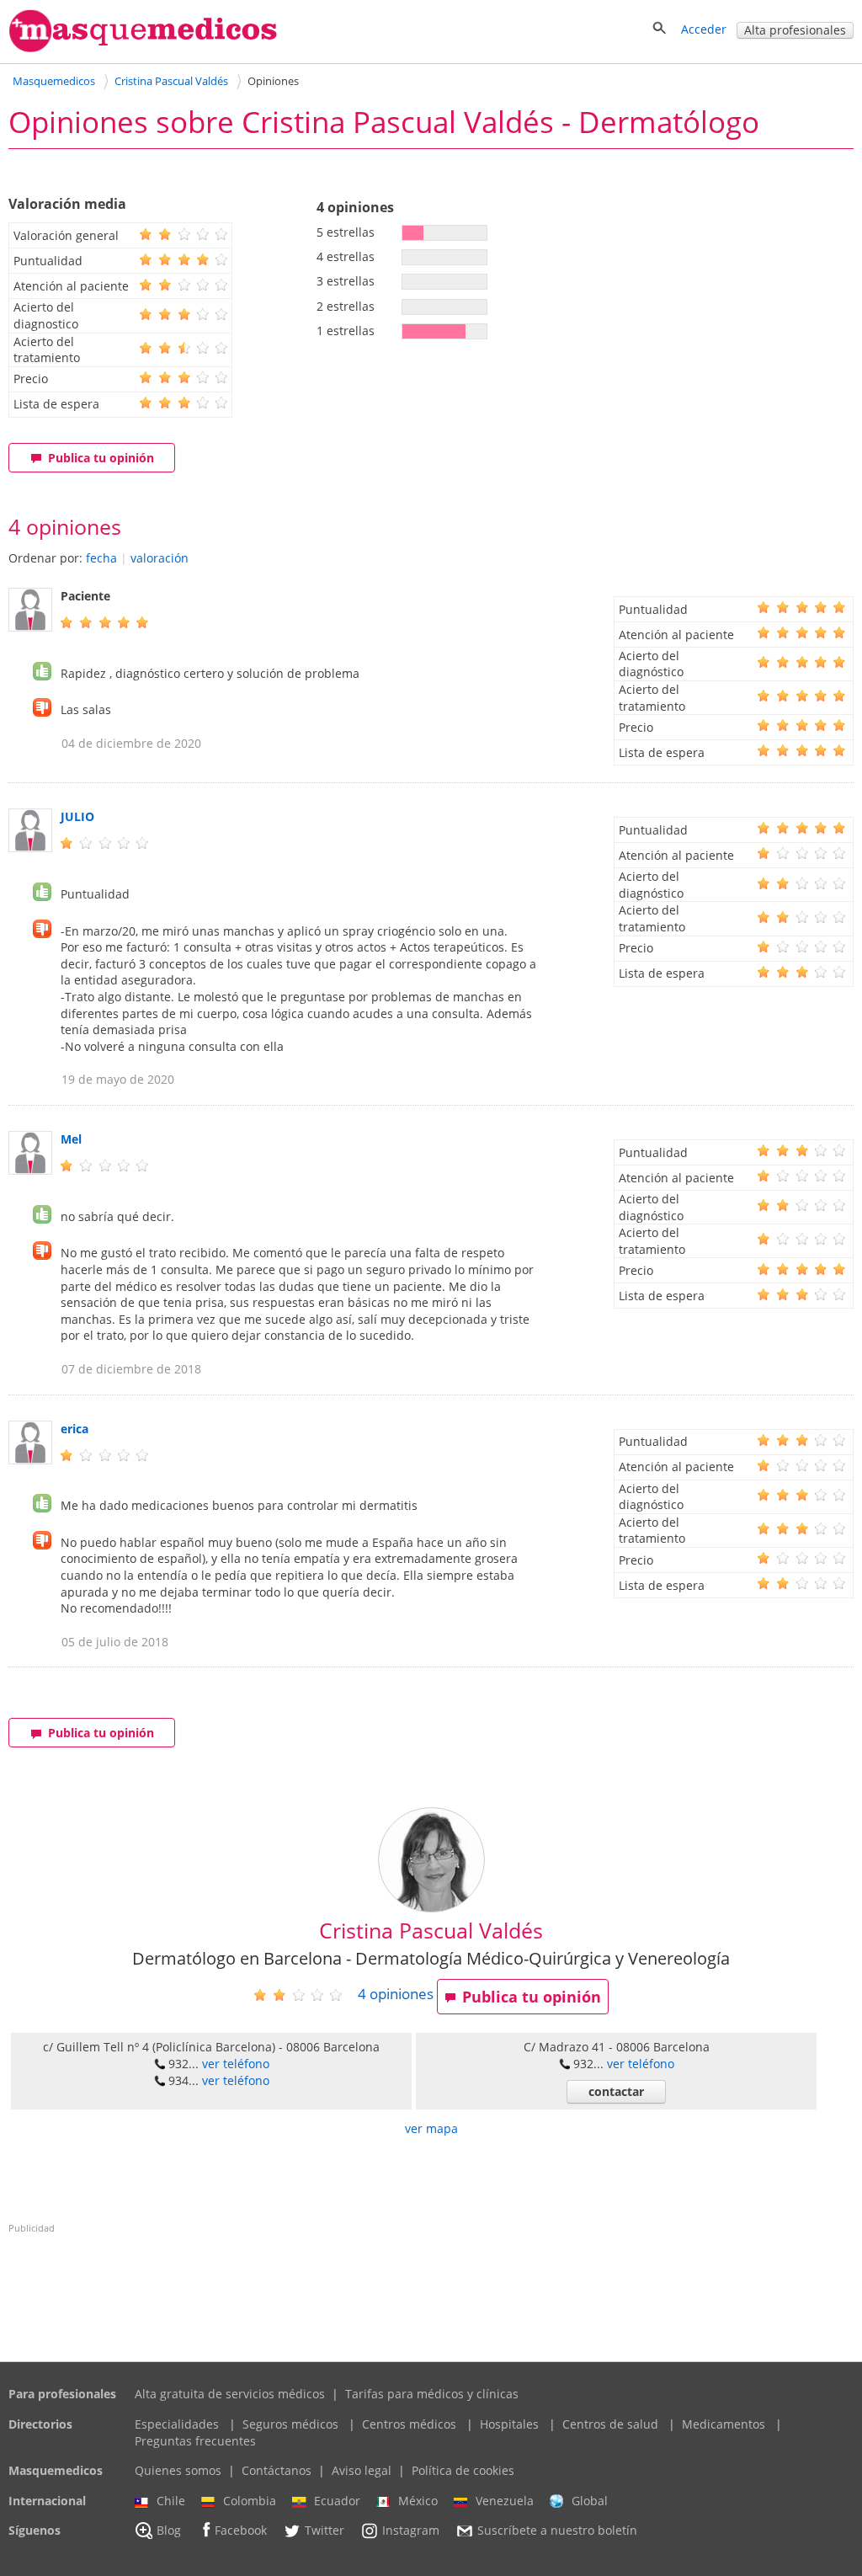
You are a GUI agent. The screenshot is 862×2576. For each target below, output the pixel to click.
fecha (101, 558)
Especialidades (177, 2424)
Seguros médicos (290, 2424)
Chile (171, 2501)
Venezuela (505, 2501)
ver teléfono (236, 2064)
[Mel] (30, 1170)
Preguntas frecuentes (195, 2441)
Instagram (411, 2531)
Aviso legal (362, 2470)
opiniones (396, 1994)
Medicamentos (724, 2424)
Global (590, 2501)
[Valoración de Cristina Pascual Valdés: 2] (304, 1995)
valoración (160, 558)
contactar (616, 2091)
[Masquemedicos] (143, 48)
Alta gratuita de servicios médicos (230, 2394)
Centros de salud (610, 2424)
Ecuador (337, 2501)
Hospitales (509, 2424)
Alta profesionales (795, 30)
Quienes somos (178, 2470)
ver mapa (431, 2128)
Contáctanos (277, 2470)
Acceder (704, 29)
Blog (169, 2531)
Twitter (325, 2531)
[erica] (30, 1460)
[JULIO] (30, 848)
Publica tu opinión (101, 458)
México (418, 2501)
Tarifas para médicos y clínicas (432, 2394)
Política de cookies (463, 2470)
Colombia (250, 2501)
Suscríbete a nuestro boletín (557, 2531)
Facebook (241, 2531)
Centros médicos (409, 2424)
